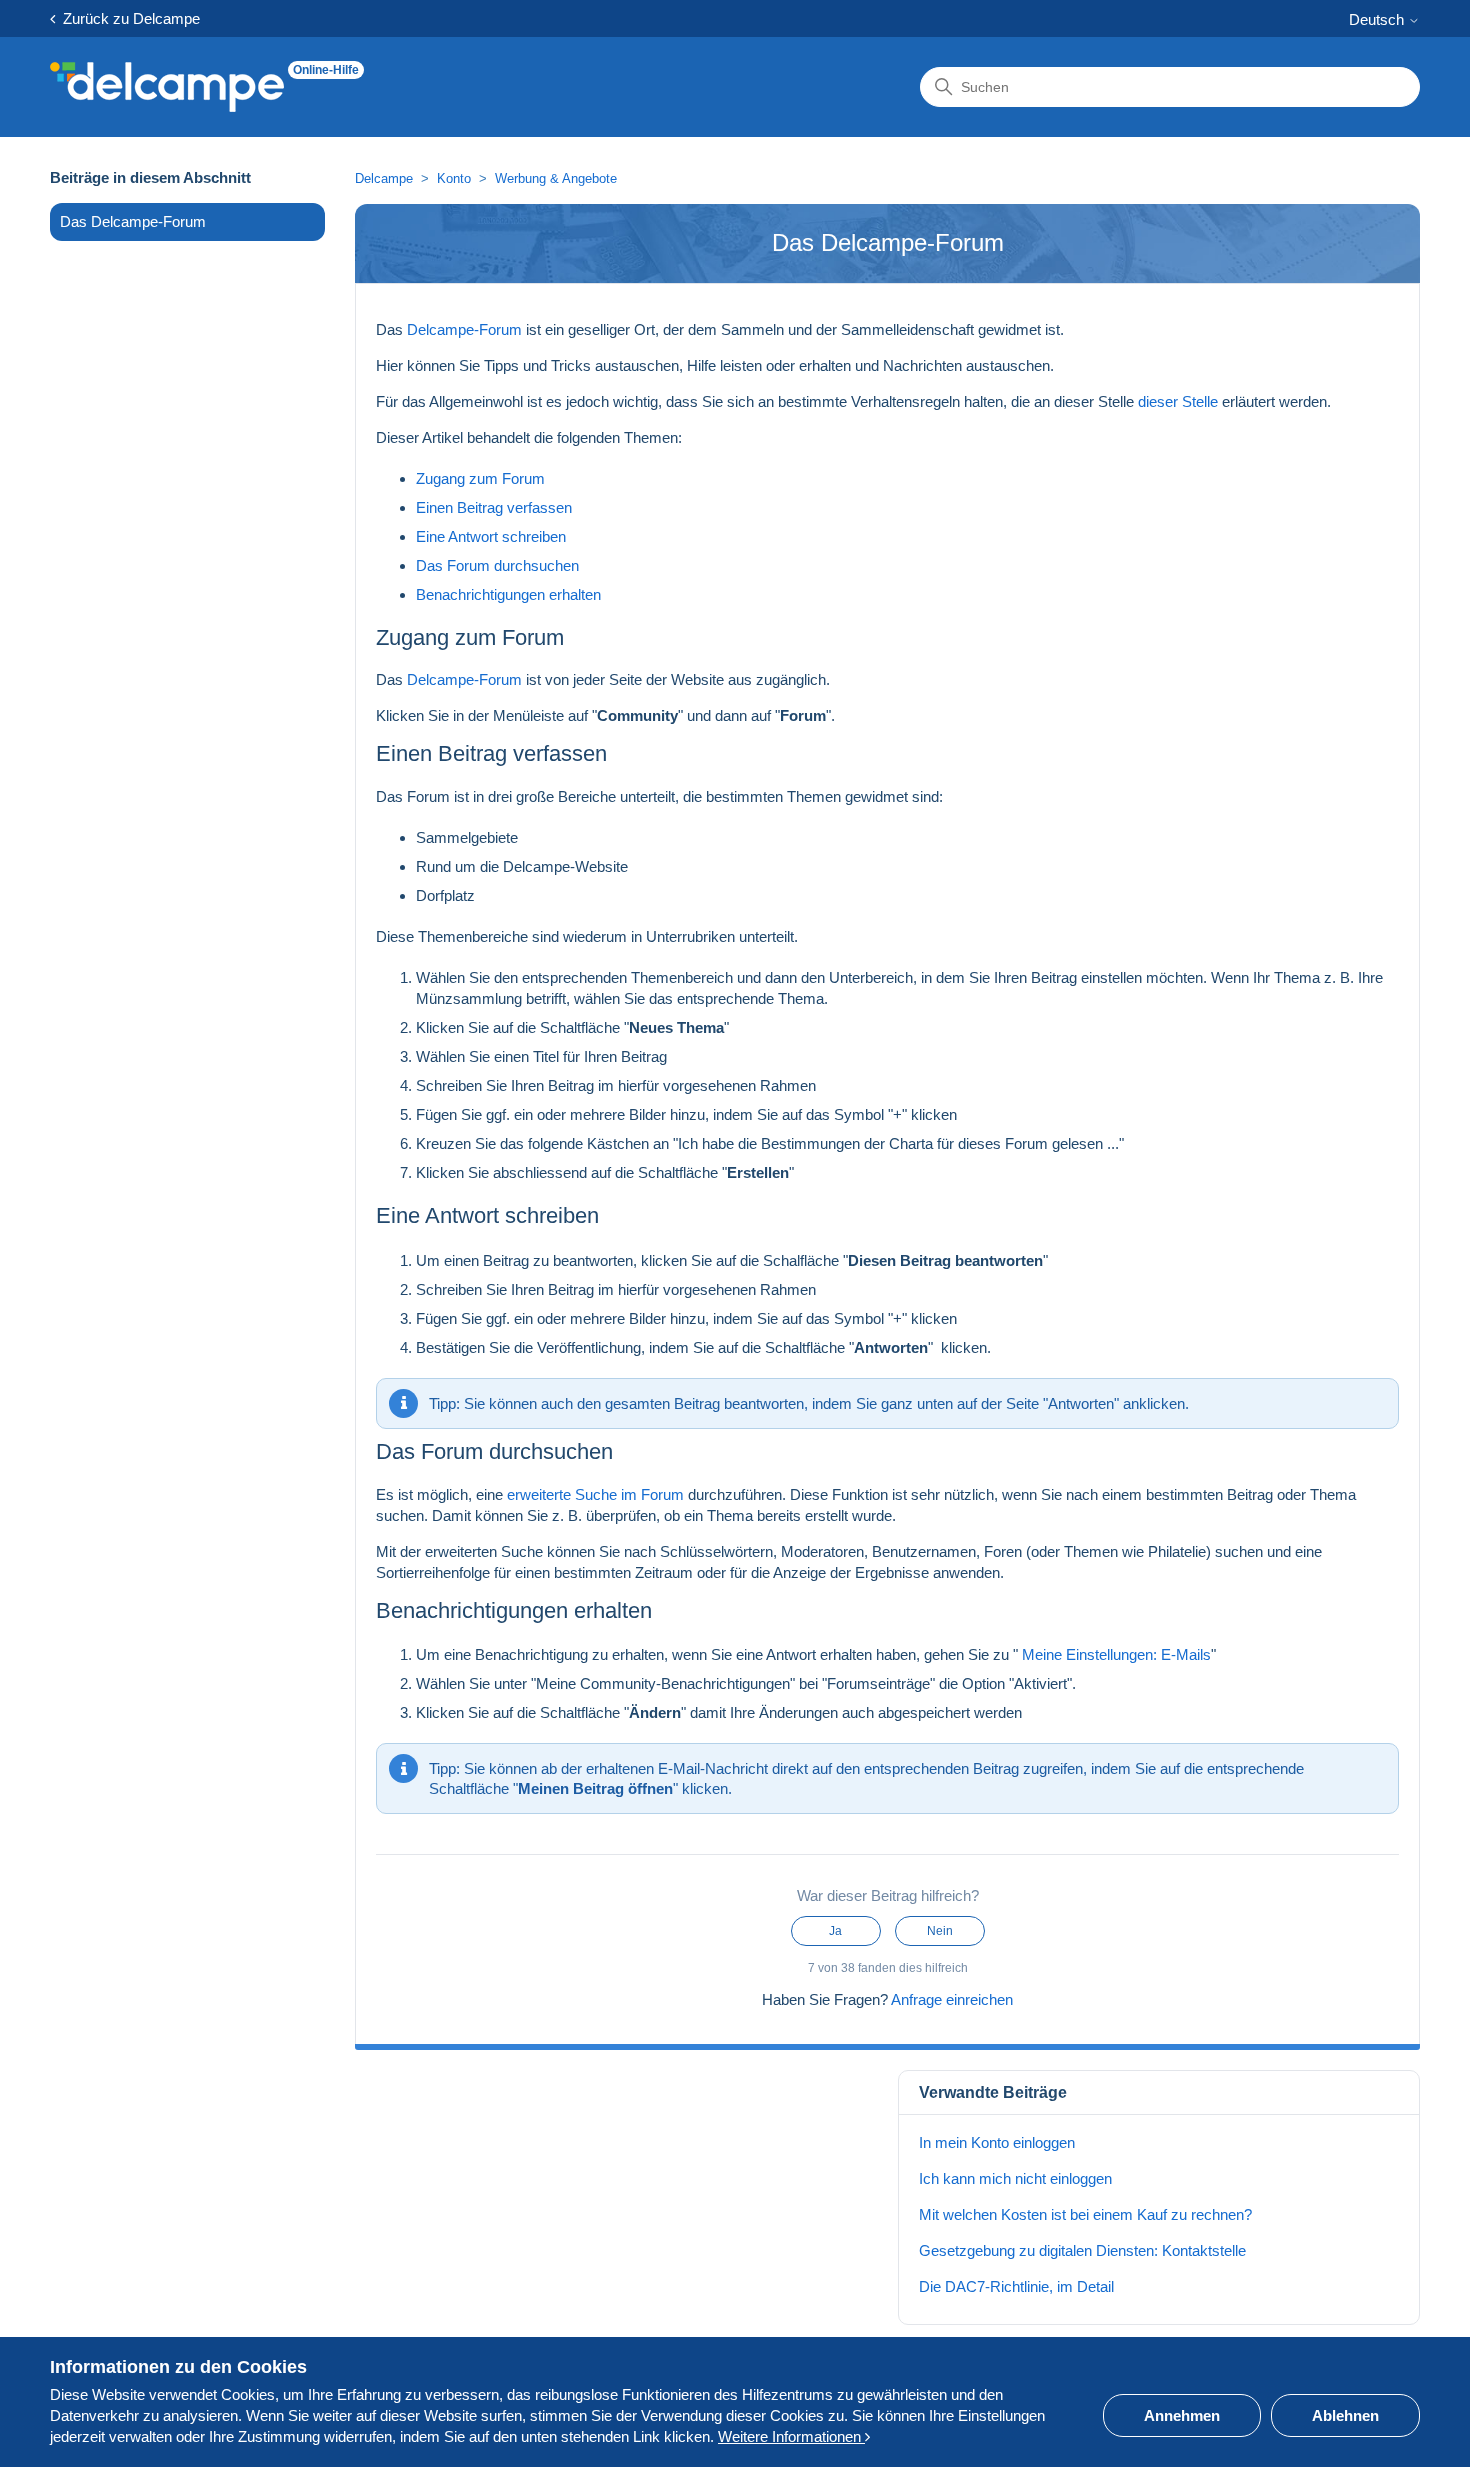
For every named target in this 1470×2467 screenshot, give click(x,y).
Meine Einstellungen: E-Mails (1114, 1654)
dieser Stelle (1180, 401)
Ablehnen (1345, 2415)
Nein (940, 1931)
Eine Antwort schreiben (491, 536)
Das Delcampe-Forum (133, 221)
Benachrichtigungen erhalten (508, 594)
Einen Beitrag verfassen (494, 507)
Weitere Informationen (791, 2436)
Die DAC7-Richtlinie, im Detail (1016, 2286)
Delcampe (384, 178)
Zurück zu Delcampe (127, 18)
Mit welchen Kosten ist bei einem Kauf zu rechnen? (1085, 2214)
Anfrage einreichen (952, 1999)
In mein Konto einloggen (997, 2142)
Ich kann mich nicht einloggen (1015, 2178)
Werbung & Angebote (556, 178)
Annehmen (1182, 2415)
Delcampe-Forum (464, 329)
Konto (454, 178)
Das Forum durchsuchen (497, 565)
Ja (835, 1931)
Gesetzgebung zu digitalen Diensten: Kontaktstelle (1082, 2250)
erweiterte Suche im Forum (595, 1494)
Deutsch (1378, 19)
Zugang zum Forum (480, 478)
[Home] (167, 87)
